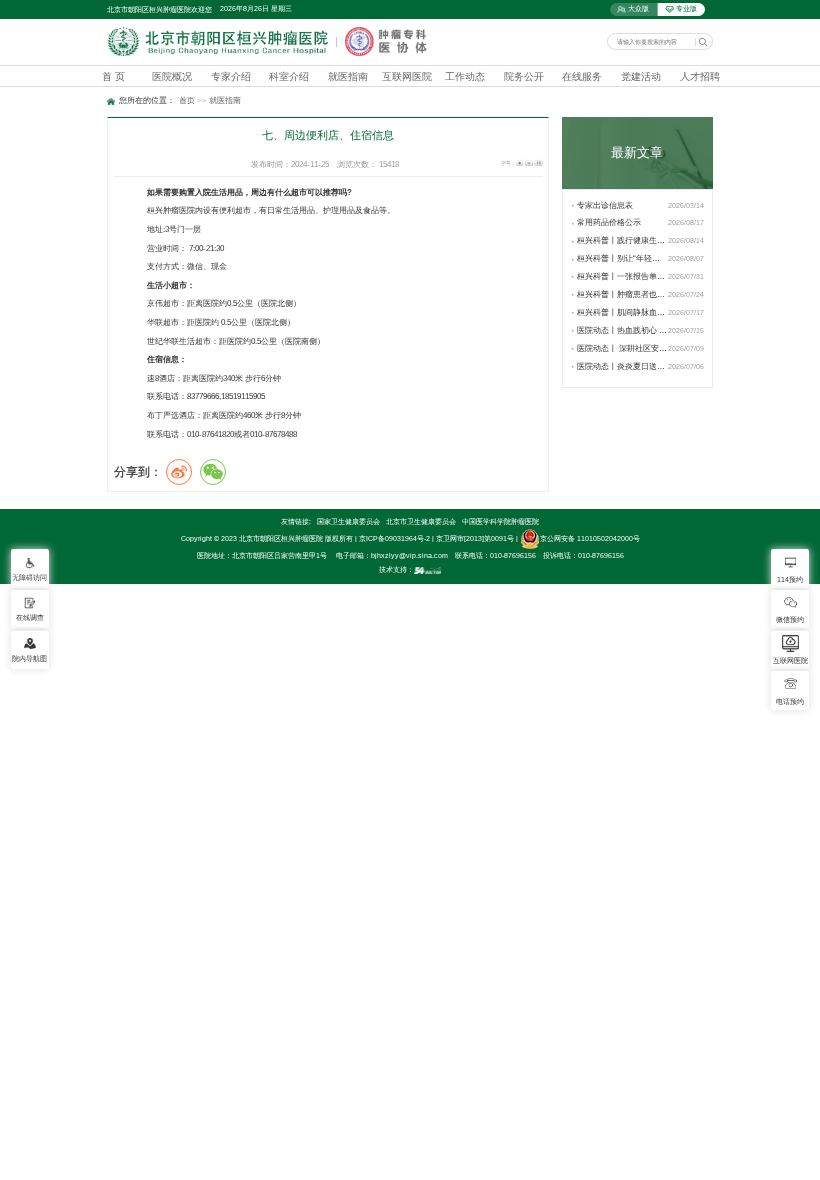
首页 (187, 100)
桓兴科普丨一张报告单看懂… (622, 276)
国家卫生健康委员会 (348, 521)
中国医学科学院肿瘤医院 (500, 521)
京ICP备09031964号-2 (394, 538)
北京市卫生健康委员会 (421, 521)
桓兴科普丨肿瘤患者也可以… (622, 294)
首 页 (113, 76)
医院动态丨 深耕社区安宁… (622, 348)
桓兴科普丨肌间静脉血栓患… (622, 312)
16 (538, 163)
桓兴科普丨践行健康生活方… (622, 240)
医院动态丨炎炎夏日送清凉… (622, 366)
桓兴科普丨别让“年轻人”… (622, 258)
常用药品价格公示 (609, 222)
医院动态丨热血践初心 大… (622, 330)
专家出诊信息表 (605, 205)
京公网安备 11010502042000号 (590, 538)
